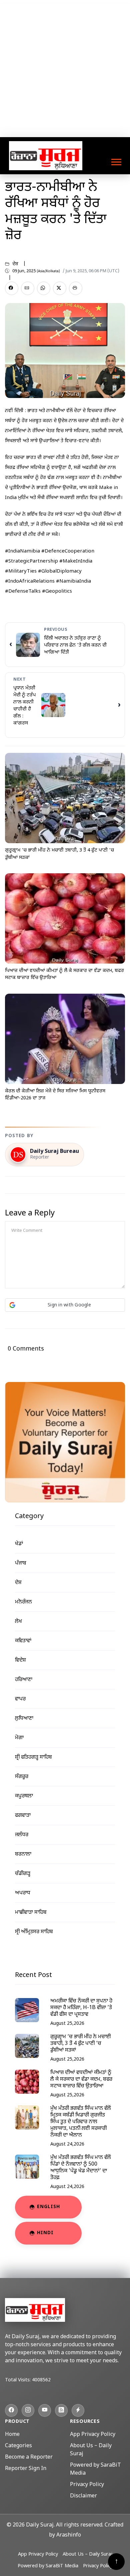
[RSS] (61, 2410)
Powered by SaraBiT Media (48, 2566)
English (48, 2207)
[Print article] (76, 288)
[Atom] (78, 2410)
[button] (116, 161)
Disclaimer (83, 2496)
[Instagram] (28, 2410)
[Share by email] (28, 288)
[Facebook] (11, 2410)
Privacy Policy (87, 2485)
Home (12, 2435)
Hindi (45, 2233)
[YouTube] (45, 2410)
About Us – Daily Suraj (87, 2554)
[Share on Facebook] (12, 288)
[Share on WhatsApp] (44, 288)
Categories (18, 2446)
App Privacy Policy (93, 2435)
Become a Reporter (29, 2457)
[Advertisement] (65, 69)
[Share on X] (60, 288)
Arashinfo (69, 2535)
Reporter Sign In (26, 2469)
